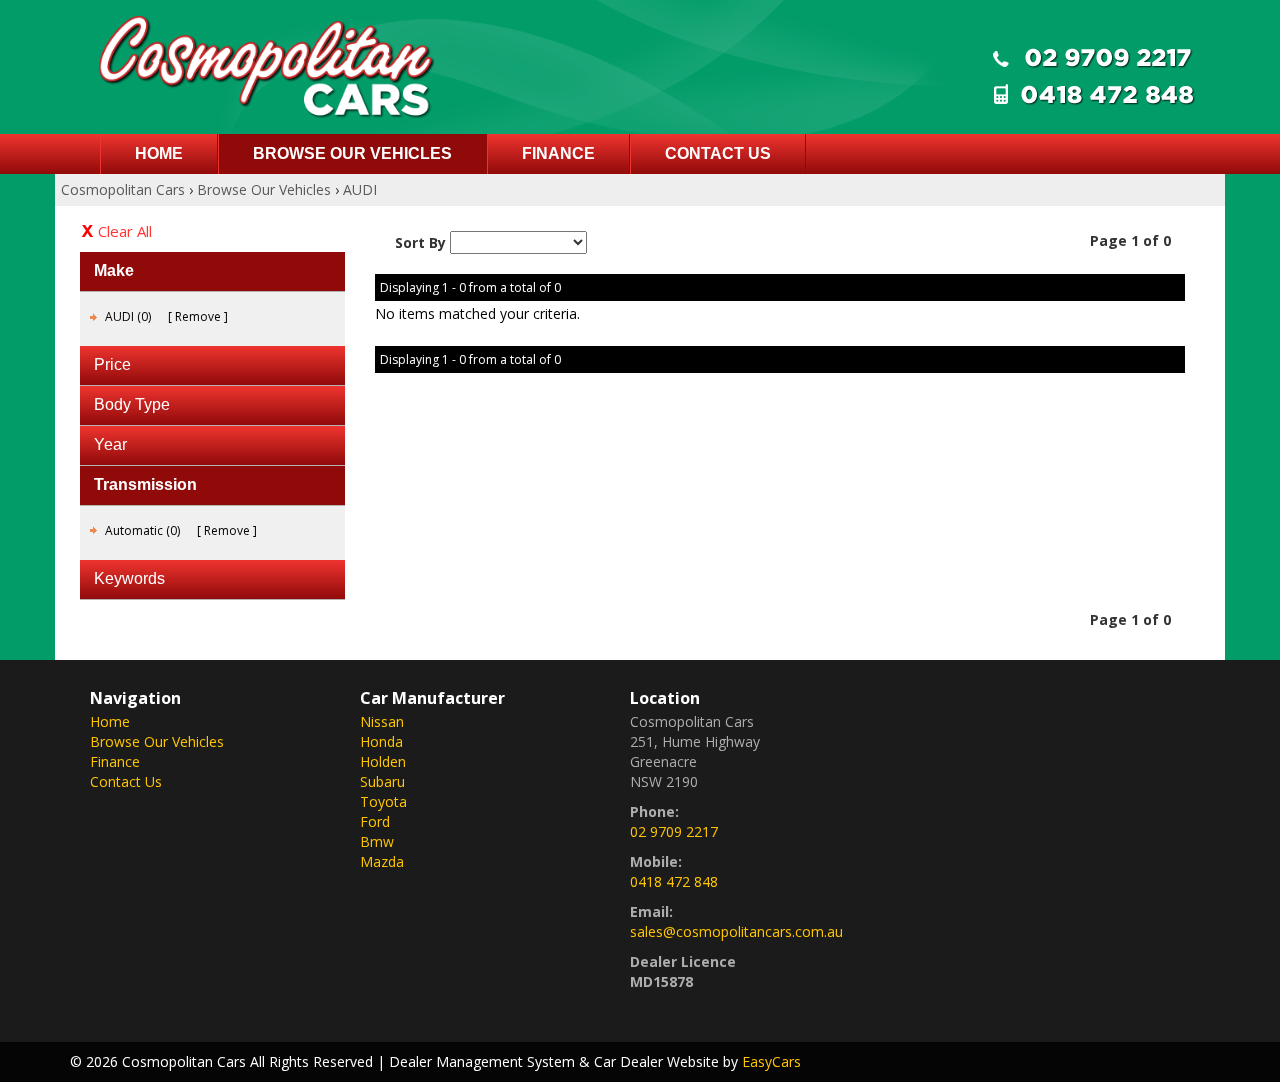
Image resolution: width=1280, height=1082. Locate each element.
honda (381, 741)
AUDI (360, 189)
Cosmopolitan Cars (123, 189)
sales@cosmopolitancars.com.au (736, 931)
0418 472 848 (674, 881)
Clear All (125, 231)
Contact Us (718, 153)
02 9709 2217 (674, 831)
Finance (558, 153)
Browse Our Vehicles (352, 153)
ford (375, 821)
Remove (198, 316)
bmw (377, 841)
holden (383, 761)
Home (159, 153)
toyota (383, 801)
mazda (382, 861)
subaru (382, 781)
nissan (382, 721)
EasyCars (771, 1061)
